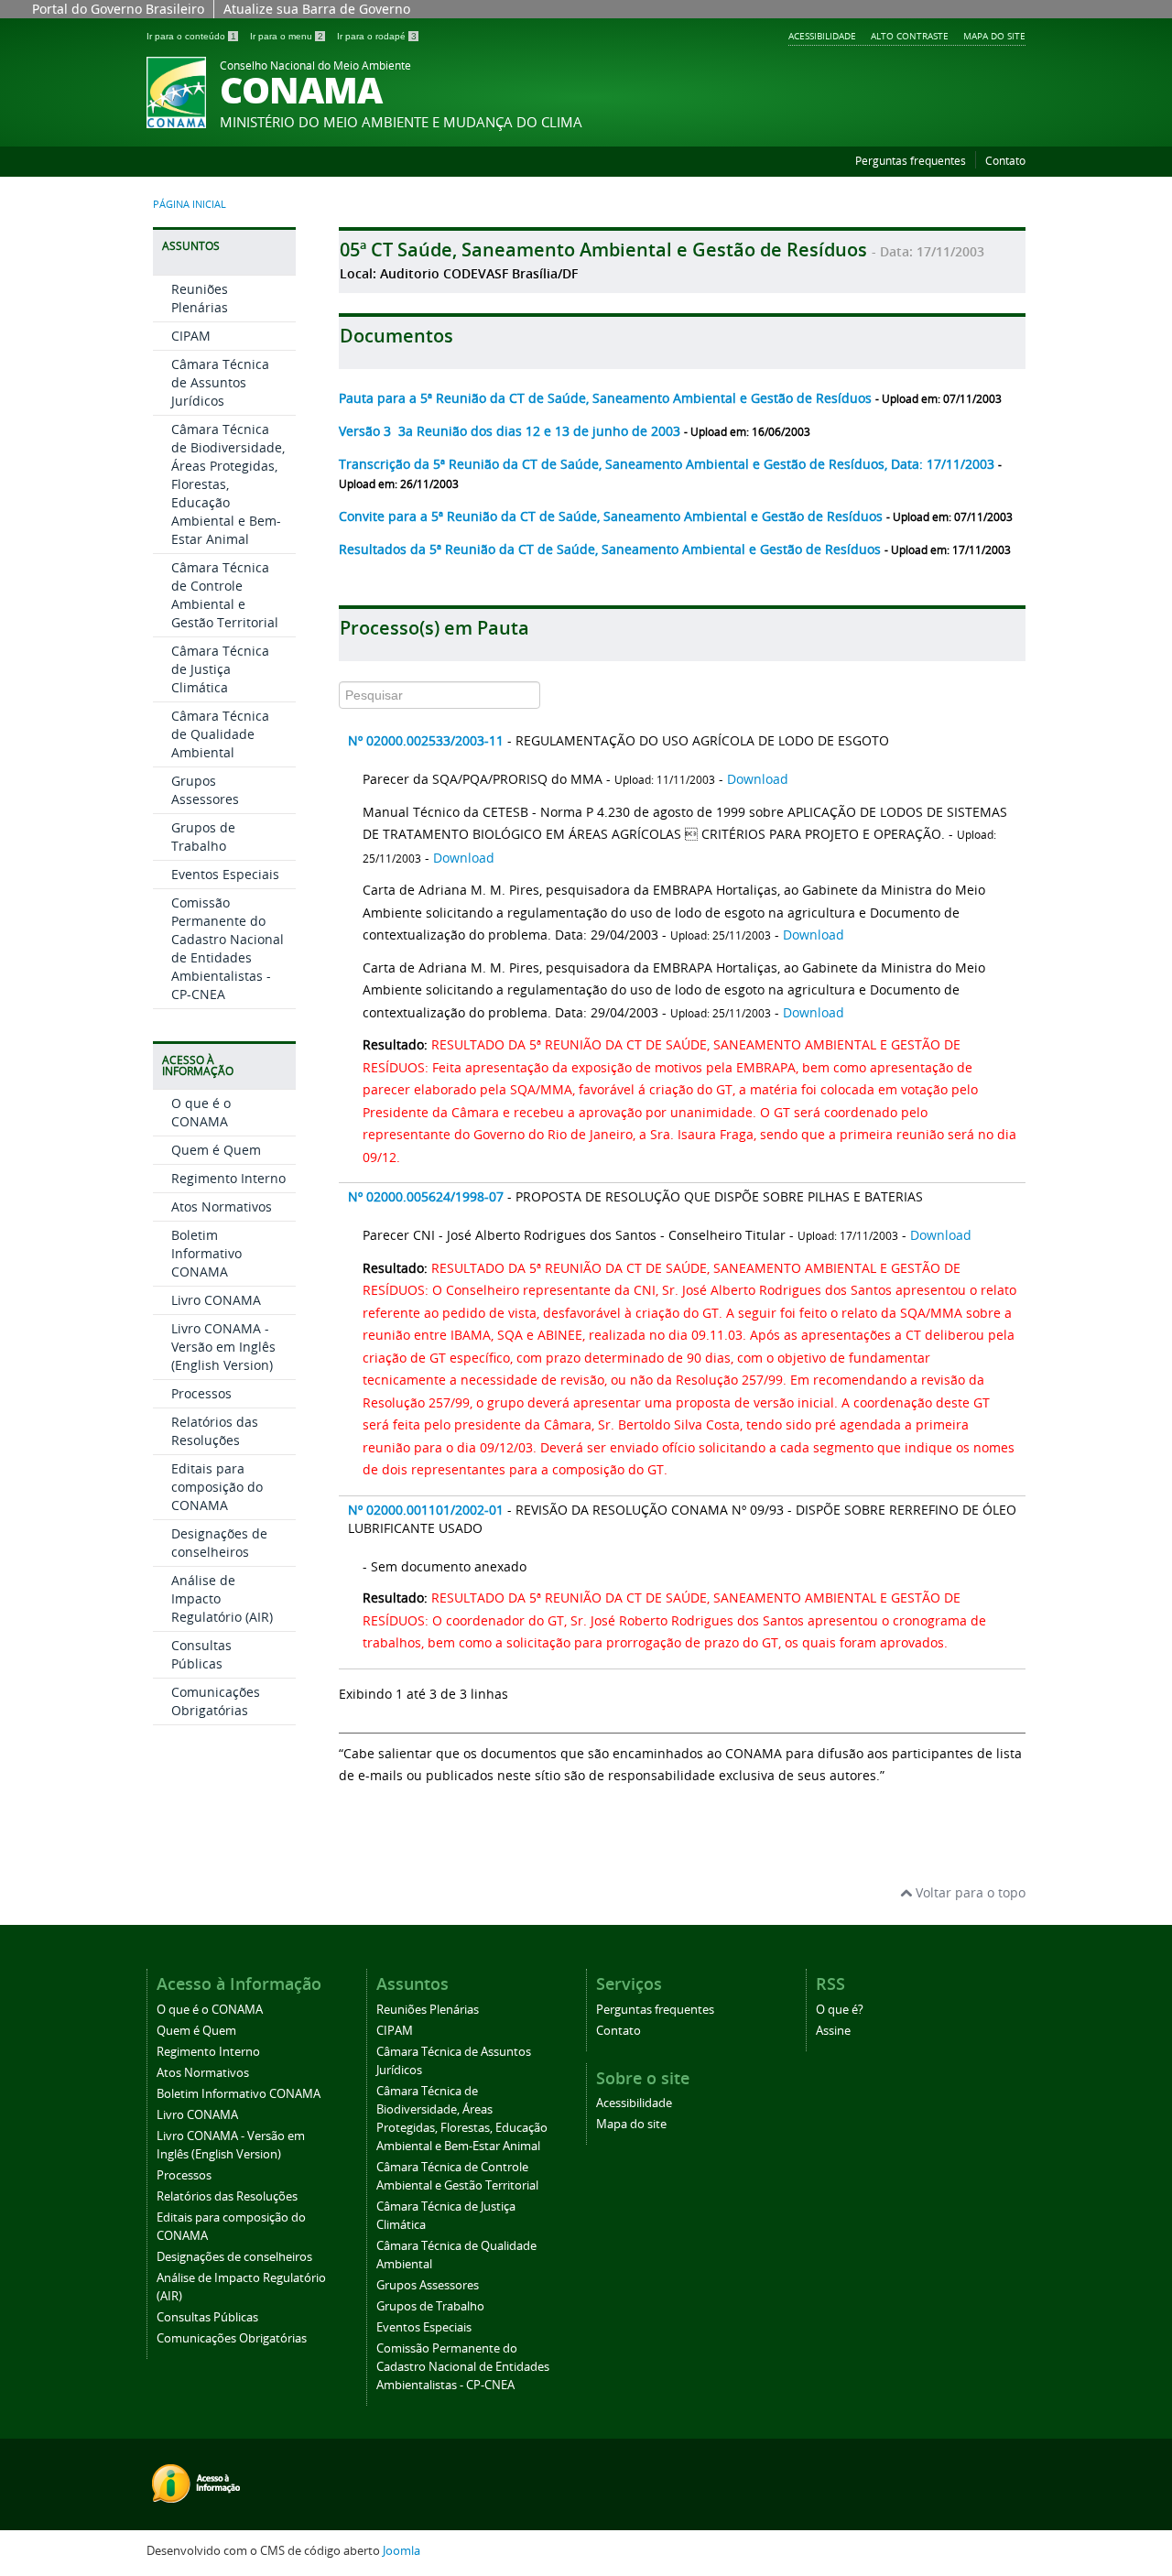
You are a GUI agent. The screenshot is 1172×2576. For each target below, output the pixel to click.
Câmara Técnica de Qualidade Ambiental (220, 734)
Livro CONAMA (216, 1300)
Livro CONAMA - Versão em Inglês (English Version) (223, 1347)
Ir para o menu (287, 36)
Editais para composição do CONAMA (217, 1487)
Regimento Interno (228, 1178)
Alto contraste (910, 36)
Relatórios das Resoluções (215, 1431)
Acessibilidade (822, 36)
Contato (1005, 161)
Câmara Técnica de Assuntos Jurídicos (220, 382)
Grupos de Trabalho (203, 837)
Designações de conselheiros (219, 1543)
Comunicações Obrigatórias (216, 1701)
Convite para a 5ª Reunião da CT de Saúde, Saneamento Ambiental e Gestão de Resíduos (613, 516)
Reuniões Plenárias (200, 298)
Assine (833, 2031)
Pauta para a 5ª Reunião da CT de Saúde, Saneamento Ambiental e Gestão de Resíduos (607, 398)
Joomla (402, 2551)
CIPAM (191, 336)
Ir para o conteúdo (191, 36)
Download (758, 779)
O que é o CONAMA (201, 1112)
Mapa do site (994, 36)
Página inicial (190, 204)
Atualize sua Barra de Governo (317, 9)
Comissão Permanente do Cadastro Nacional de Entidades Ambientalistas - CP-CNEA (228, 948)
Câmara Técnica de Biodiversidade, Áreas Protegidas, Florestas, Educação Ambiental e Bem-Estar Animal (228, 484)
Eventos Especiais (225, 874)
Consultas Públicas (201, 1654)
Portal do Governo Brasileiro (118, 9)
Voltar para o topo (969, 1892)
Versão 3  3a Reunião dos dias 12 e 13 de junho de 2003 (511, 431)
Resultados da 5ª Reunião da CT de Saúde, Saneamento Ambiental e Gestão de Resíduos (612, 549)
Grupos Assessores (205, 790)
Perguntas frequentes (911, 161)
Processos (201, 1393)
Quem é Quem (216, 1150)
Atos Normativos (222, 1206)
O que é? (840, 2010)
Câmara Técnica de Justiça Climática (220, 669)
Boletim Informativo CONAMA (206, 1253)
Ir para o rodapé (377, 36)
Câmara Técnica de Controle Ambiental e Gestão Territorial (225, 595)
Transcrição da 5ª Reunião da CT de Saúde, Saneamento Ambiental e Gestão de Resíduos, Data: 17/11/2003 (668, 464)
